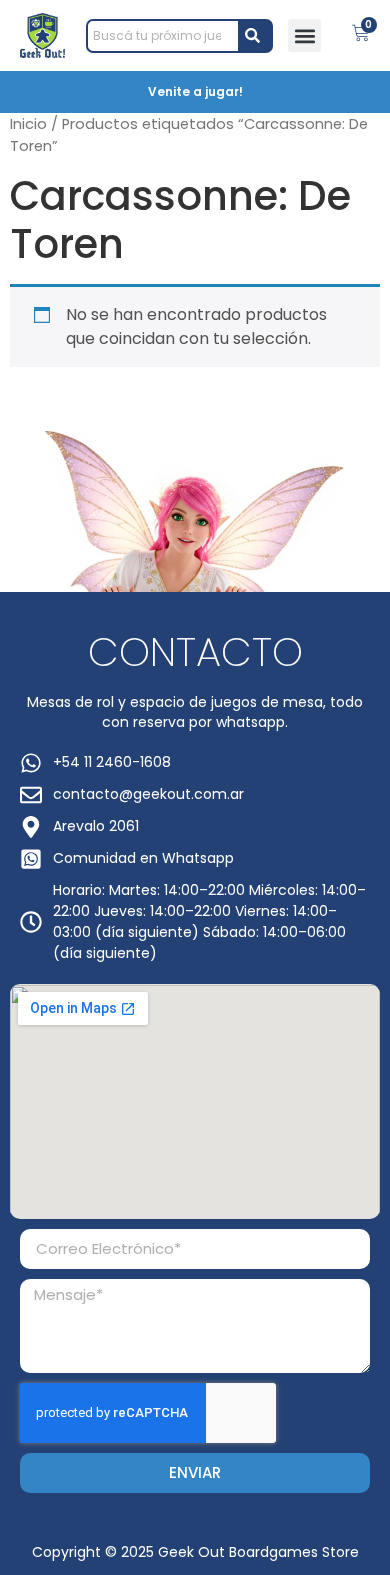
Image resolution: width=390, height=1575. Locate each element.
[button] (304, 35)
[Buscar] (256, 36)
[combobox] (163, 36)
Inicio (28, 124)
